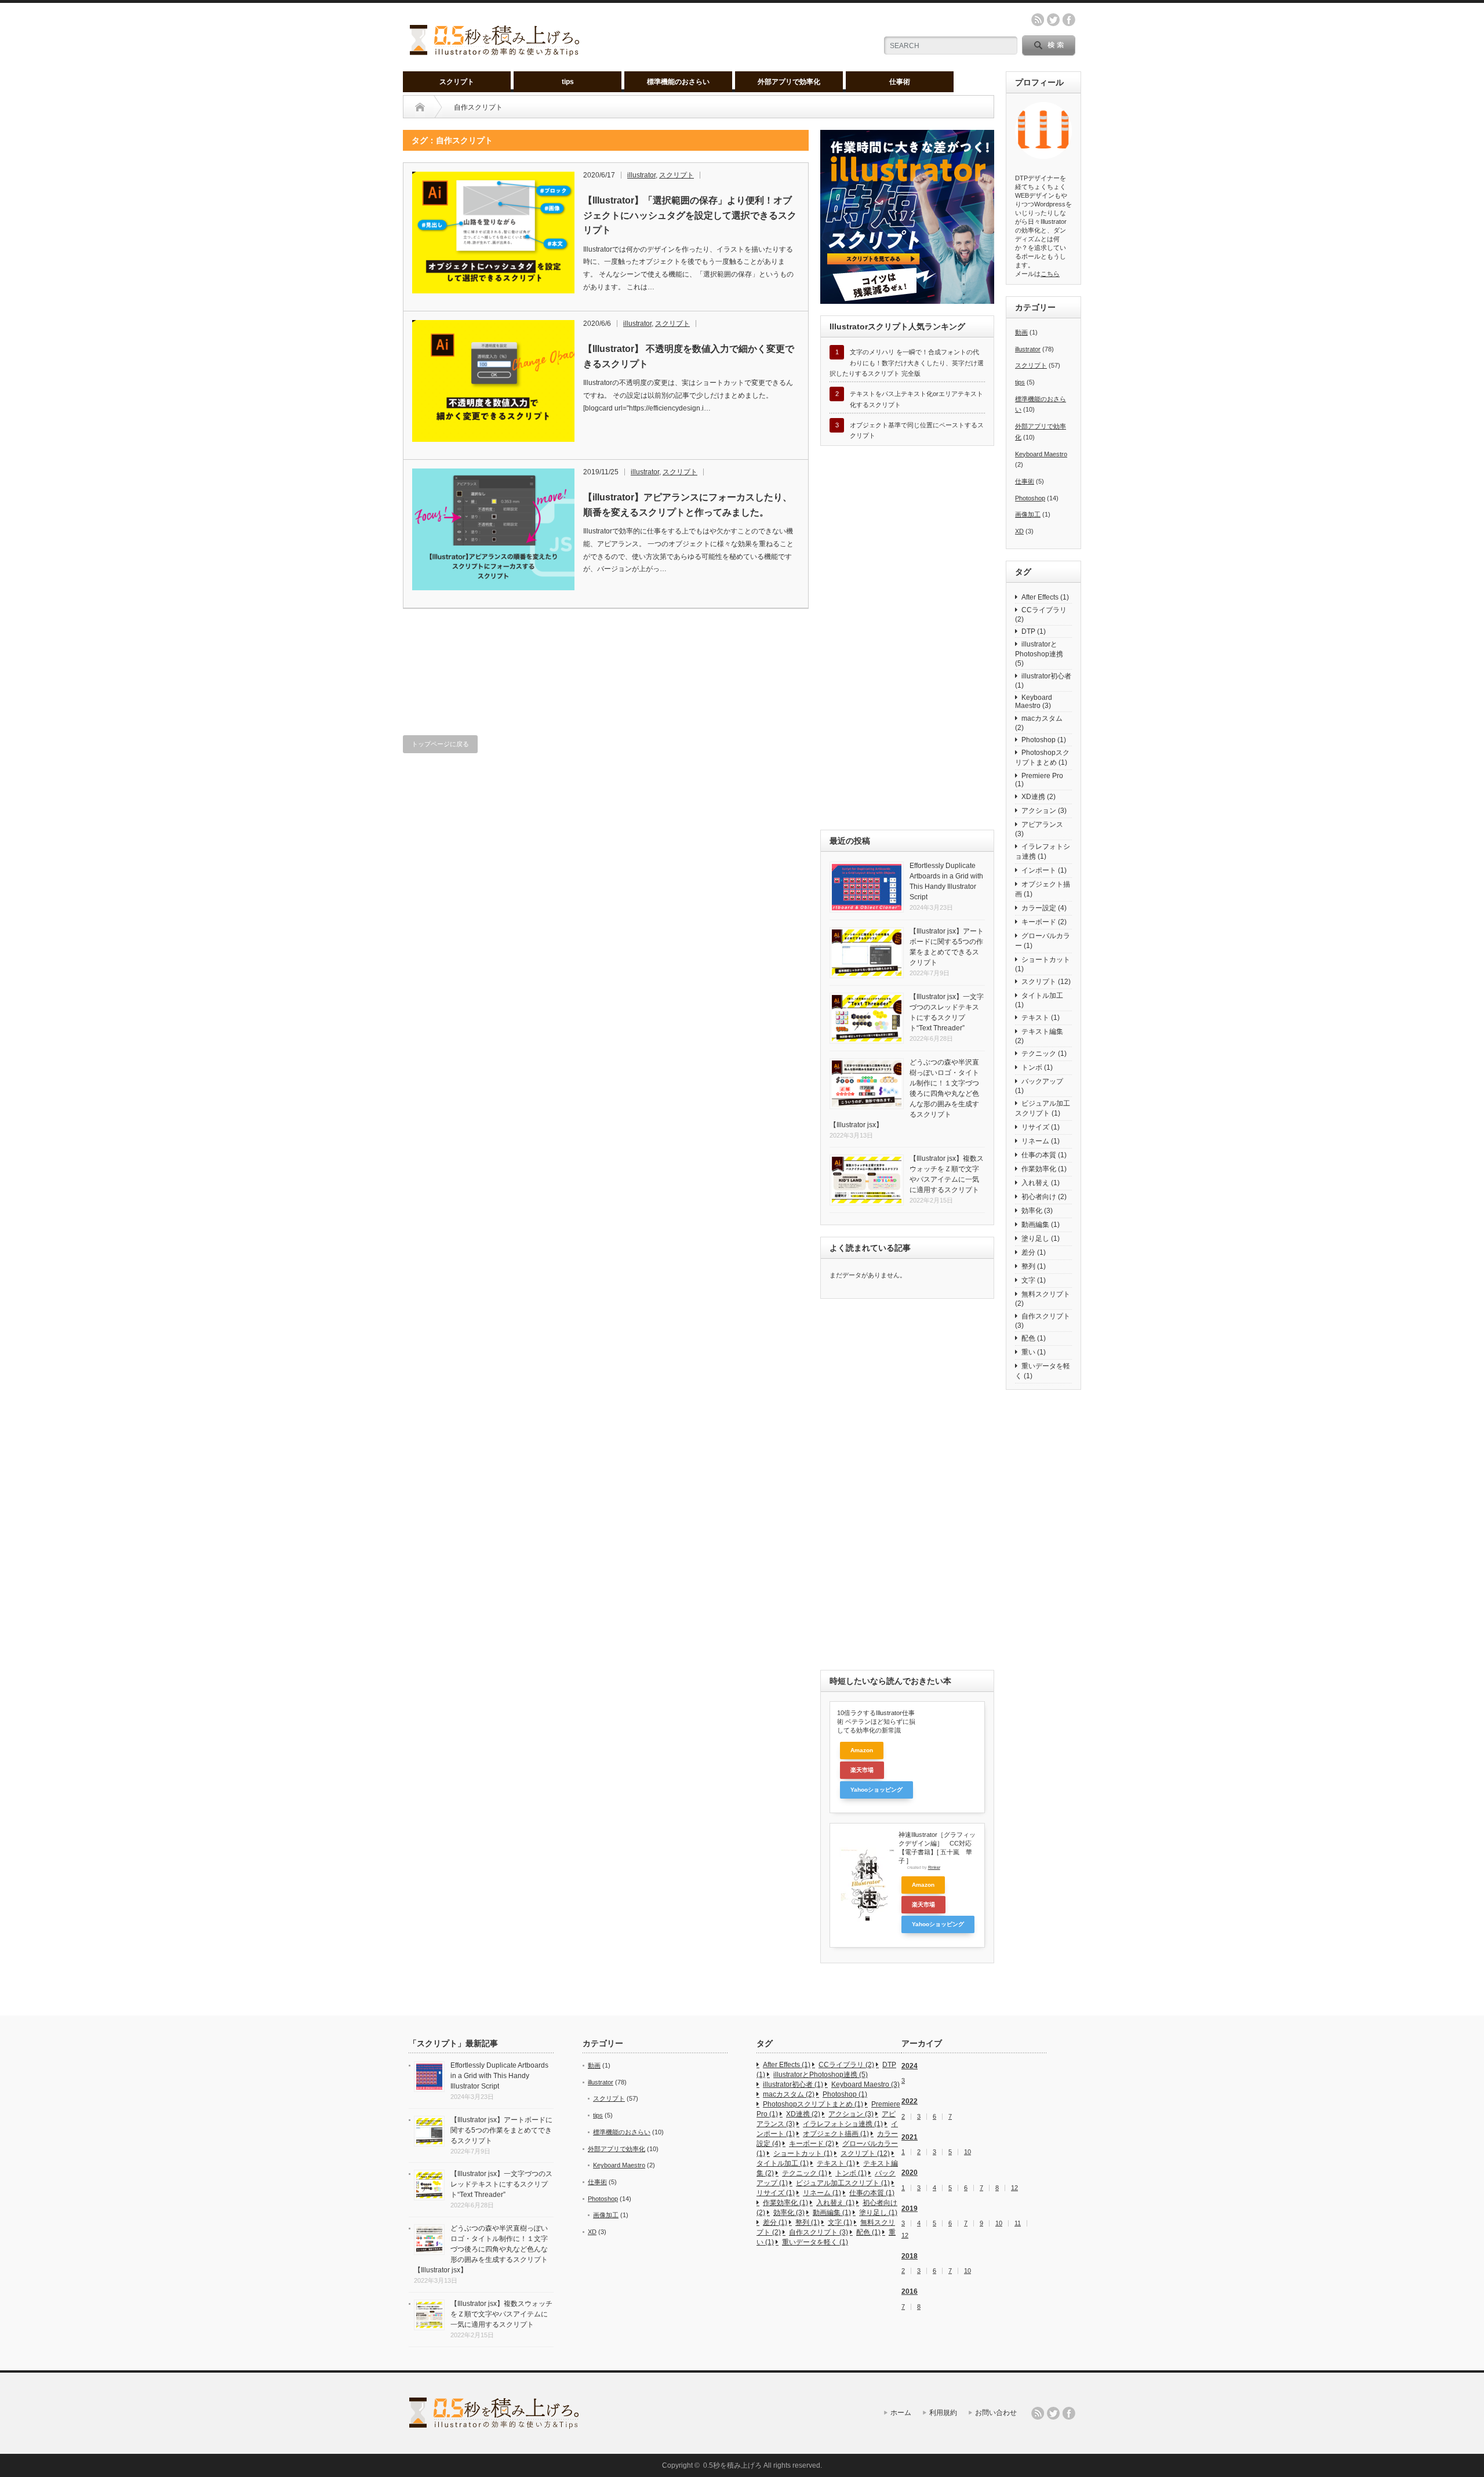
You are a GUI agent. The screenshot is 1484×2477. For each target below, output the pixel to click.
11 (1018, 2223)
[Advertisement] (606, 663)
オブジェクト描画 (1043, 889)
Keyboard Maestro (1041, 454)
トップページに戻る (440, 744)
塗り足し (1041, 1238)
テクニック (1044, 1054)
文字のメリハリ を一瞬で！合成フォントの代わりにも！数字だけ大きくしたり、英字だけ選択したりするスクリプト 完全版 (907, 363)
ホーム (901, 2413)
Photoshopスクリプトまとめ (1042, 758)
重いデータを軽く (1043, 1371)
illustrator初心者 (1043, 681)
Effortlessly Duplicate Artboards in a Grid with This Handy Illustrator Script (499, 2076)
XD (1019, 531)
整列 (1034, 1266)
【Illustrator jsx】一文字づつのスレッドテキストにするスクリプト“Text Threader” (501, 2184)
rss (1038, 20)
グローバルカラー (1043, 941)
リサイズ (1041, 1127)
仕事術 (900, 82)
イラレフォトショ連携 (1043, 851)
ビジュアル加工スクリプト (1043, 1108)
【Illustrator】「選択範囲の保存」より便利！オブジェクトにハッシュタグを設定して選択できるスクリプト (690, 215)
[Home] (420, 107)
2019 (910, 2209)
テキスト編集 (1039, 1036)
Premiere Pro (1039, 780)
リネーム (1041, 1141)
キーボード (1044, 922)
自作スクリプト (1043, 1321)
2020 (910, 2173)
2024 (910, 2066)
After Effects (1045, 597)
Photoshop (1030, 498)
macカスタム (1039, 723)
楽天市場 (862, 1770)
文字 (1034, 1280)
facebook (1069, 20)
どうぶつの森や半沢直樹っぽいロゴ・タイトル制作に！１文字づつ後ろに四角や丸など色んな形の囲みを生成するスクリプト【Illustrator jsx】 (481, 2249)
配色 (1034, 1338)
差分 (1034, 1252)
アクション (1044, 811)
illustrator (641, 175)
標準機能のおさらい (678, 82)
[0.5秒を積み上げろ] (495, 51)
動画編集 (1041, 1225)
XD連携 (1039, 797)
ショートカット (1043, 964)
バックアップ (1039, 1086)
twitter (1053, 20)
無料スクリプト (1043, 1299)
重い (1034, 1352)
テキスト (1041, 1018)
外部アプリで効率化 (789, 82)
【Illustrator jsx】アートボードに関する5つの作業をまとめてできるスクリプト (501, 2130)
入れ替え (1041, 1183)
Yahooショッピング (876, 1790)
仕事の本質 (1044, 1155)
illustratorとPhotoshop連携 (1039, 654)
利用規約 (943, 2413)
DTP (1034, 631)
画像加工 (1028, 514)
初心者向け (1044, 1197)
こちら (1050, 274)
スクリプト (457, 82)
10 (967, 2152)
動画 (1021, 332)
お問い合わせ (996, 2413)
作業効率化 (1044, 1169)
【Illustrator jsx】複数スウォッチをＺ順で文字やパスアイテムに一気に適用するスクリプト (501, 2314)
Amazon (862, 1750)
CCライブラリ (1041, 615)
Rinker (934, 1867)
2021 (910, 2137)
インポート (1044, 870)
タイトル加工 (1039, 1000)
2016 (910, 2291)
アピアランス (1039, 829)
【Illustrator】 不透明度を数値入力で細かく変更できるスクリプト (689, 356)
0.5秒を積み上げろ (732, 2465)
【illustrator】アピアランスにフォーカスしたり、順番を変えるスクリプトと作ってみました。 (688, 505)
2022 (910, 2101)
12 (1014, 2188)
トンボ (1037, 1067)
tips (568, 82)
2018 (910, 2256)
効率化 (1037, 1211)
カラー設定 (1044, 908)
